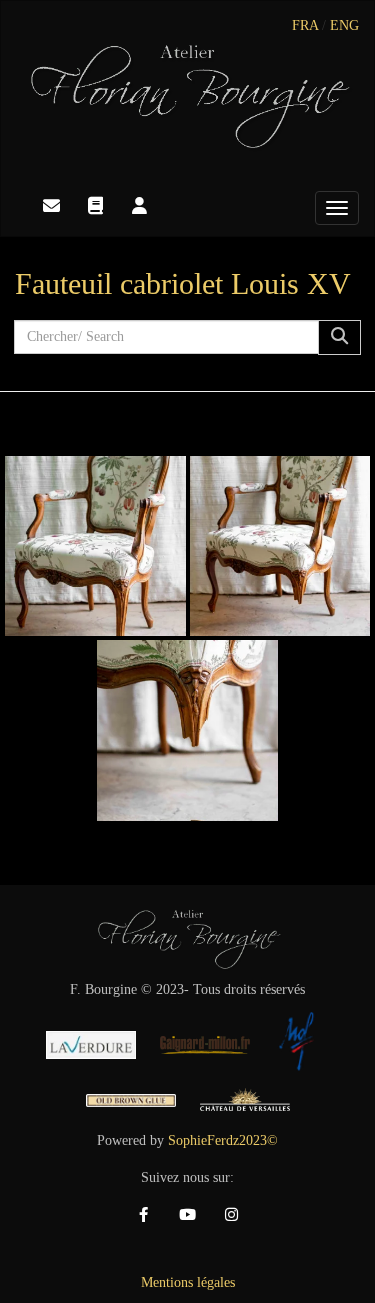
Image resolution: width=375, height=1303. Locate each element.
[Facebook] (144, 1215)
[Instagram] (232, 1215)
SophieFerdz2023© (223, 1140)
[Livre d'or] (95, 206)
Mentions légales (188, 1282)
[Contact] (51, 206)
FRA (305, 25)
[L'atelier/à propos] (139, 206)
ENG (344, 25)
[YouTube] (188, 1215)
